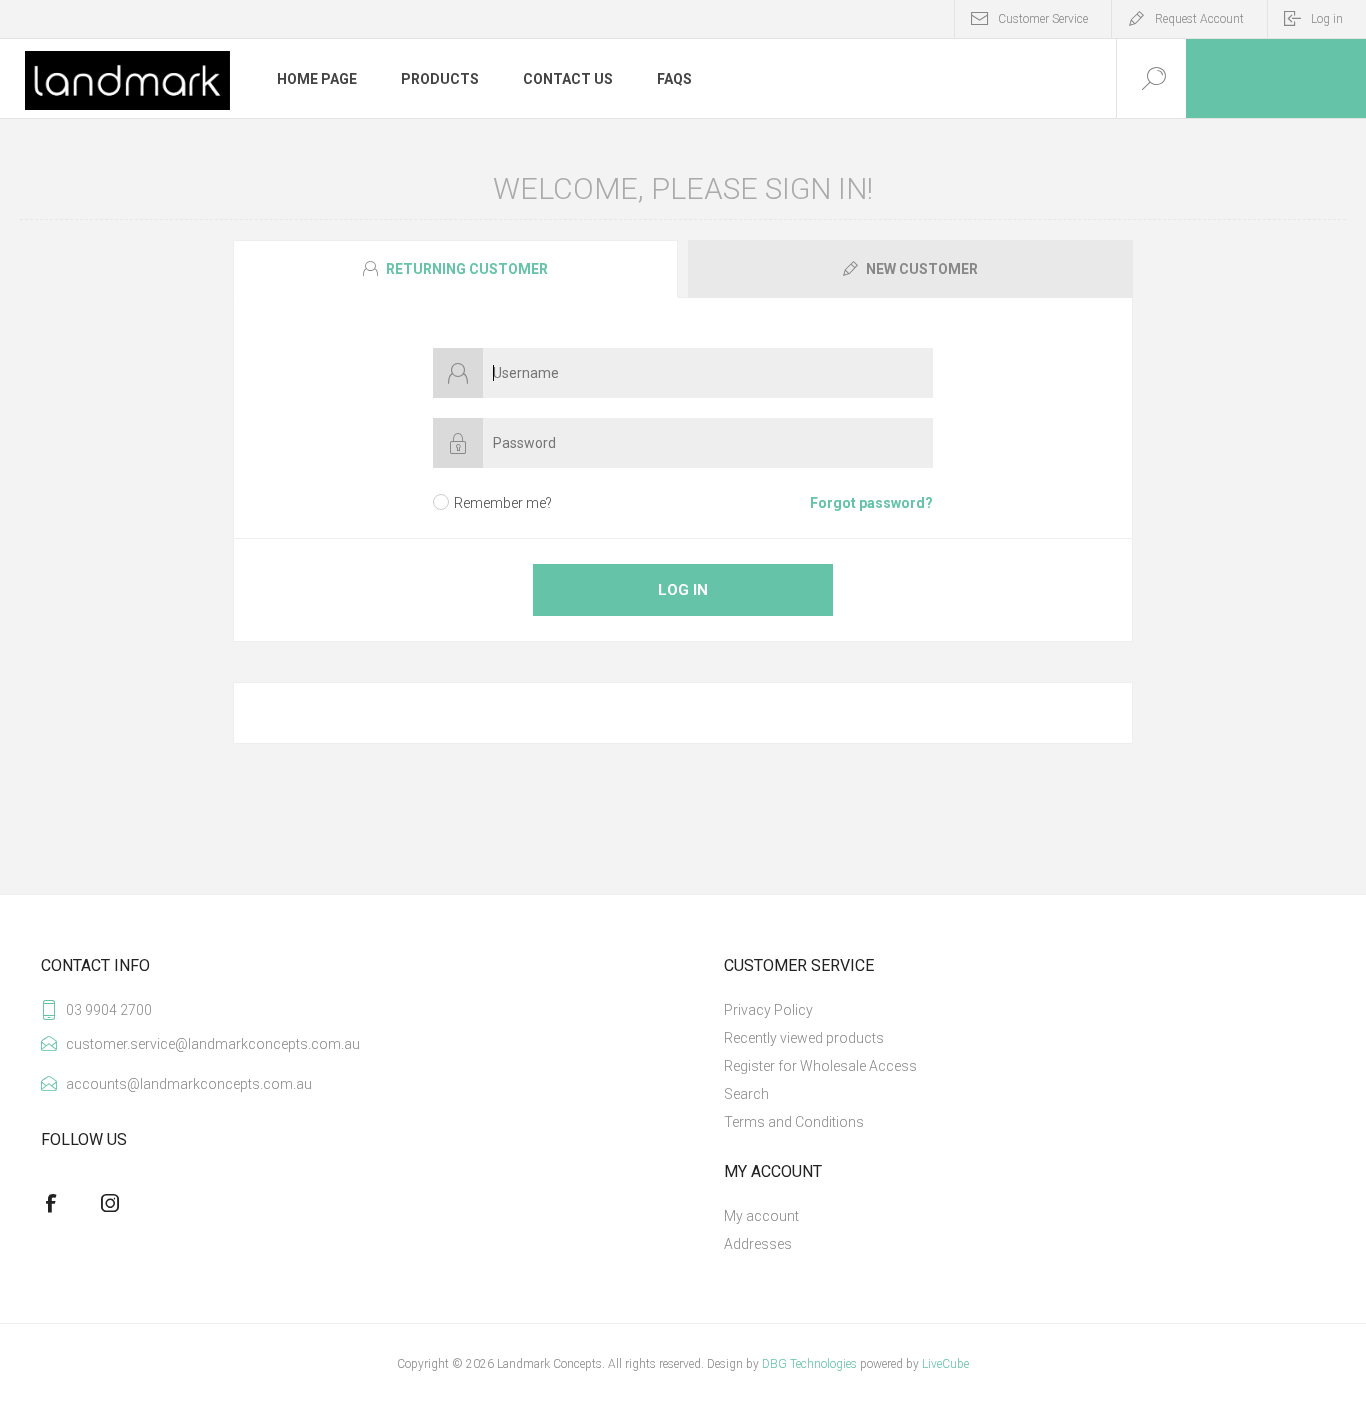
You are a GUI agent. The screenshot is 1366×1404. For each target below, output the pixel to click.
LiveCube (945, 1364)
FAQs (674, 79)
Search (746, 1094)
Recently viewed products (804, 1038)
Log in (1327, 19)
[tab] (458, 269)
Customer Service (1043, 19)
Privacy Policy (768, 1010)
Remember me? (503, 503)
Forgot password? (871, 503)
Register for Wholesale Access (820, 1066)
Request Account (1199, 19)
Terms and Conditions (794, 1122)
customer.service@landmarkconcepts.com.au (204, 1044)
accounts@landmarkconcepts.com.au (189, 1084)
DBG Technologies (809, 1364)
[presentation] (455, 269)
